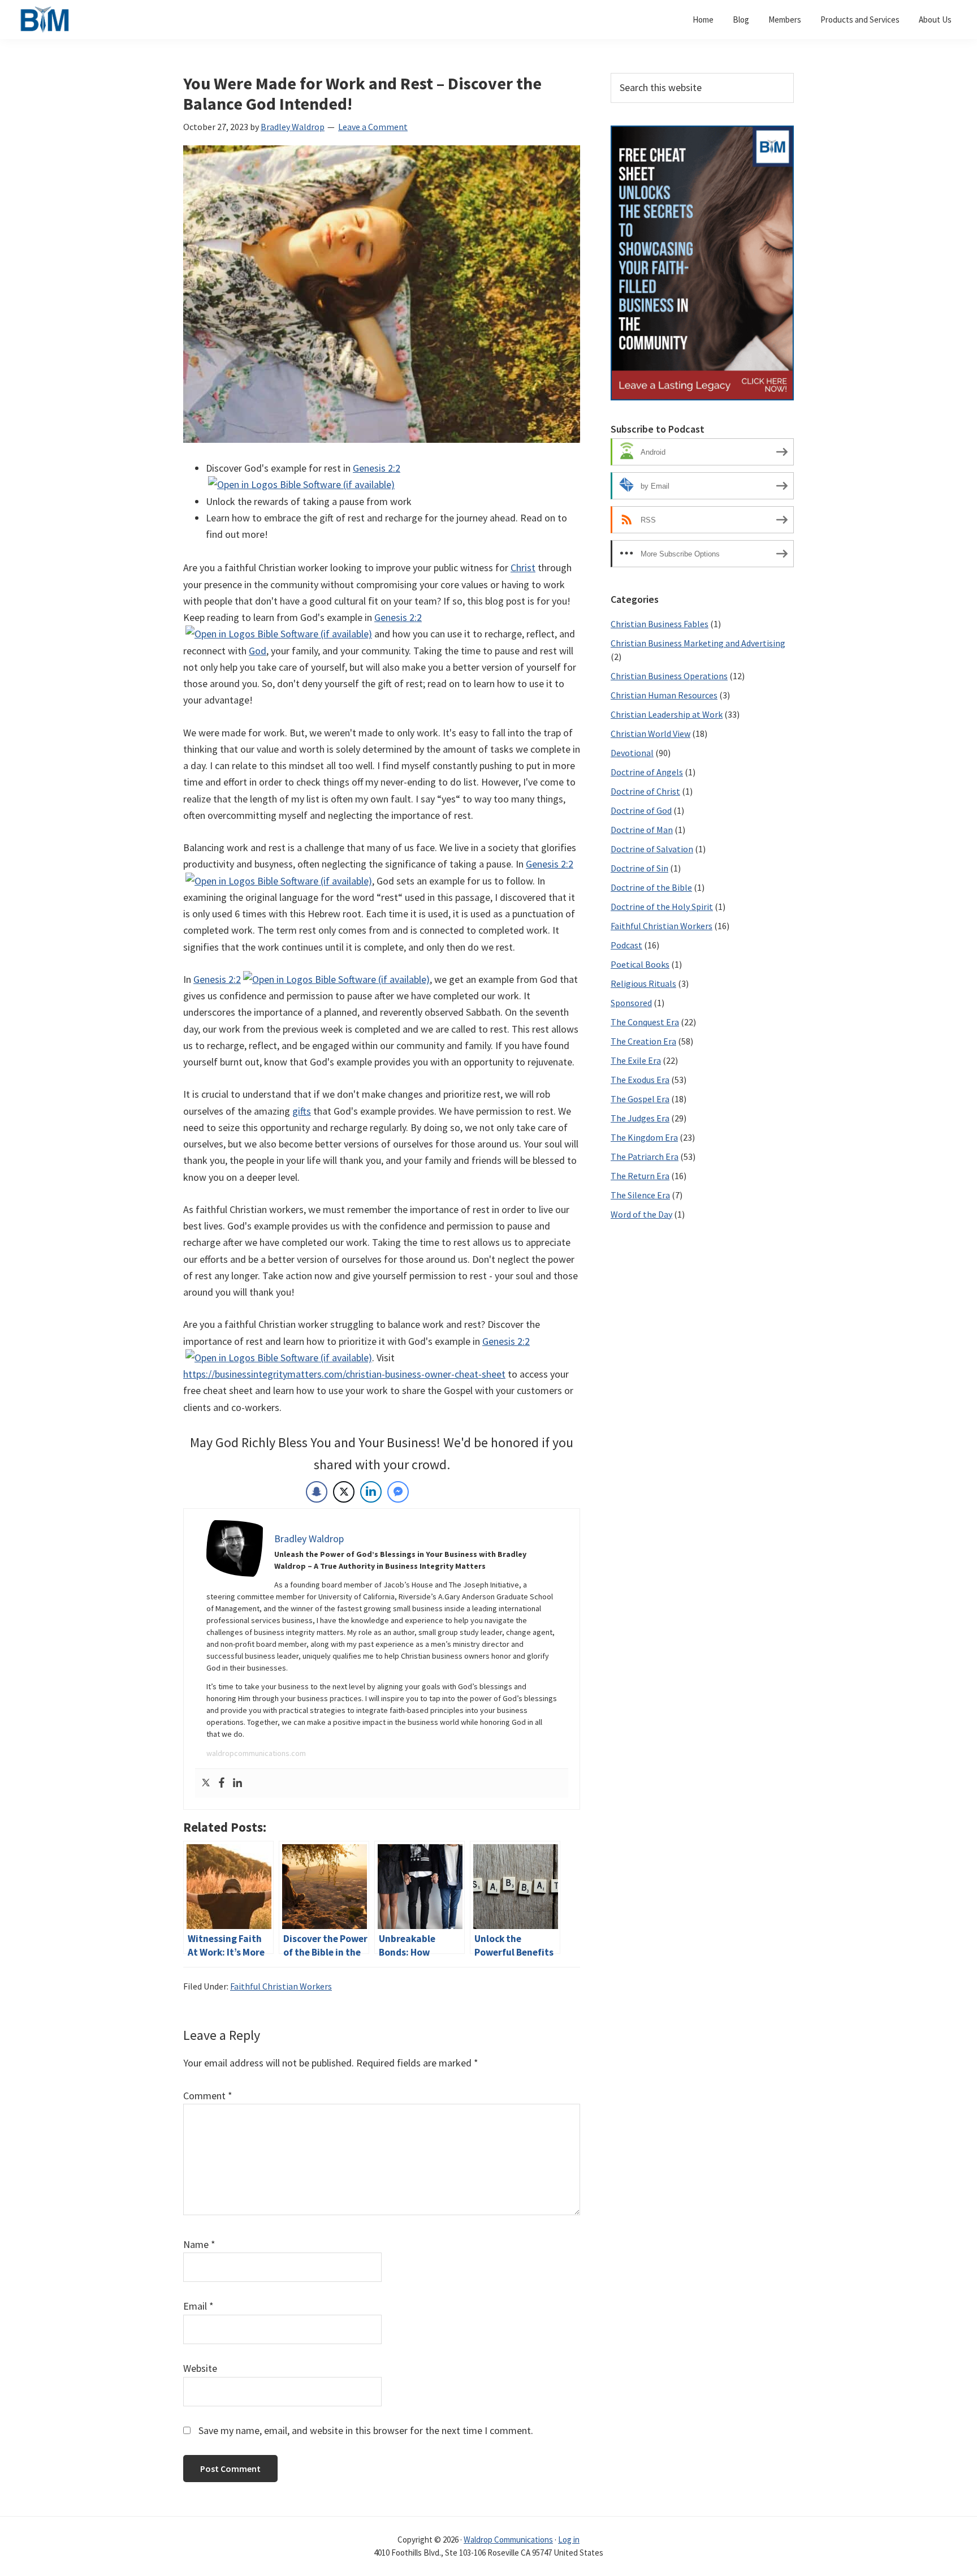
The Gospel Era (640, 1099)
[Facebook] (222, 1783)
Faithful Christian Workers (281, 1986)
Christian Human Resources (664, 695)
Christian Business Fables (660, 624)
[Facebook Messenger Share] (398, 1492)
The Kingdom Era (644, 1137)
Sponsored (631, 1003)
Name (199, 2244)
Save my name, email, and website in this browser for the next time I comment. (366, 2430)
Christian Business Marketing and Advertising (698, 643)
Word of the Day (641, 1214)
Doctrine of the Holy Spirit (662, 907)
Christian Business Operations (669, 676)
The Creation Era (643, 1041)
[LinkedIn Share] (371, 1492)
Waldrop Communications (508, 2540)
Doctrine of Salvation (652, 849)
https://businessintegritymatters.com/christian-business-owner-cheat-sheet (344, 1374)
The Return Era (640, 1176)
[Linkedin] (237, 1783)
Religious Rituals (643, 983)
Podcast (626, 945)
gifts (302, 1111)
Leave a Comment (373, 127)
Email (198, 2306)
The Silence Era (640, 1195)
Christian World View (650, 733)
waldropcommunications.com (256, 1753)
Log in (569, 2540)
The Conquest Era (645, 1022)
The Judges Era (640, 1118)
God (258, 651)
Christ (523, 568)
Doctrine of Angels (647, 772)
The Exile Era (636, 1060)
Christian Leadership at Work (667, 714)
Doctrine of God (641, 810)
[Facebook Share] (317, 1492)
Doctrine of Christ (645, 791)
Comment (208, 2096)
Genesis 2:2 (377, 468)
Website (200, 2368)
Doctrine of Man (642, 830)
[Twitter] (206, 1783)
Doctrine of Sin (639, 868)
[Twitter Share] (344, 1492)
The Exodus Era (640, 1080)
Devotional (632, 753)
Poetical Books (640, 964)
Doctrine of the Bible (651, 887)
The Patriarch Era (645, 1157)
